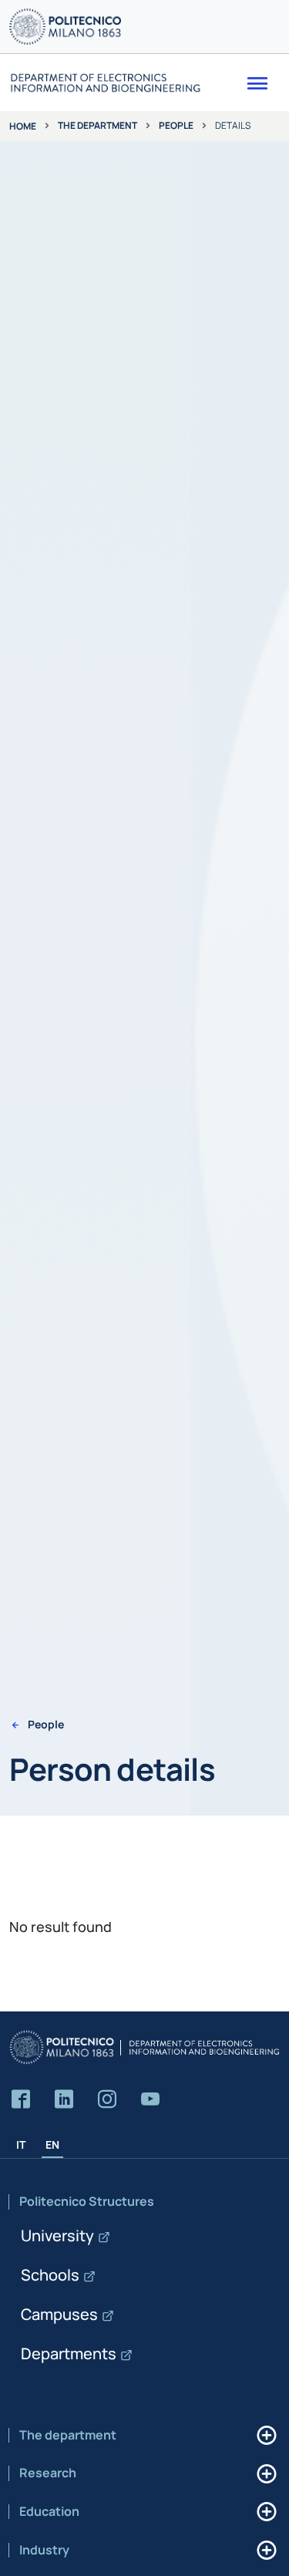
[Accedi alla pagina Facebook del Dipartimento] (21, 2100)
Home (23, 126)
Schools (50, 2275)
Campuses (59, 2314)
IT (21, 2144)
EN (52, 2144)
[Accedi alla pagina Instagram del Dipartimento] (107, 2100)
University (57, 2235)
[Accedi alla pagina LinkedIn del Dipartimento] (64, 2100)
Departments (69, 2353)
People (176, 125)
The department (97, 125)
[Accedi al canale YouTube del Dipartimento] (150, 2100)
